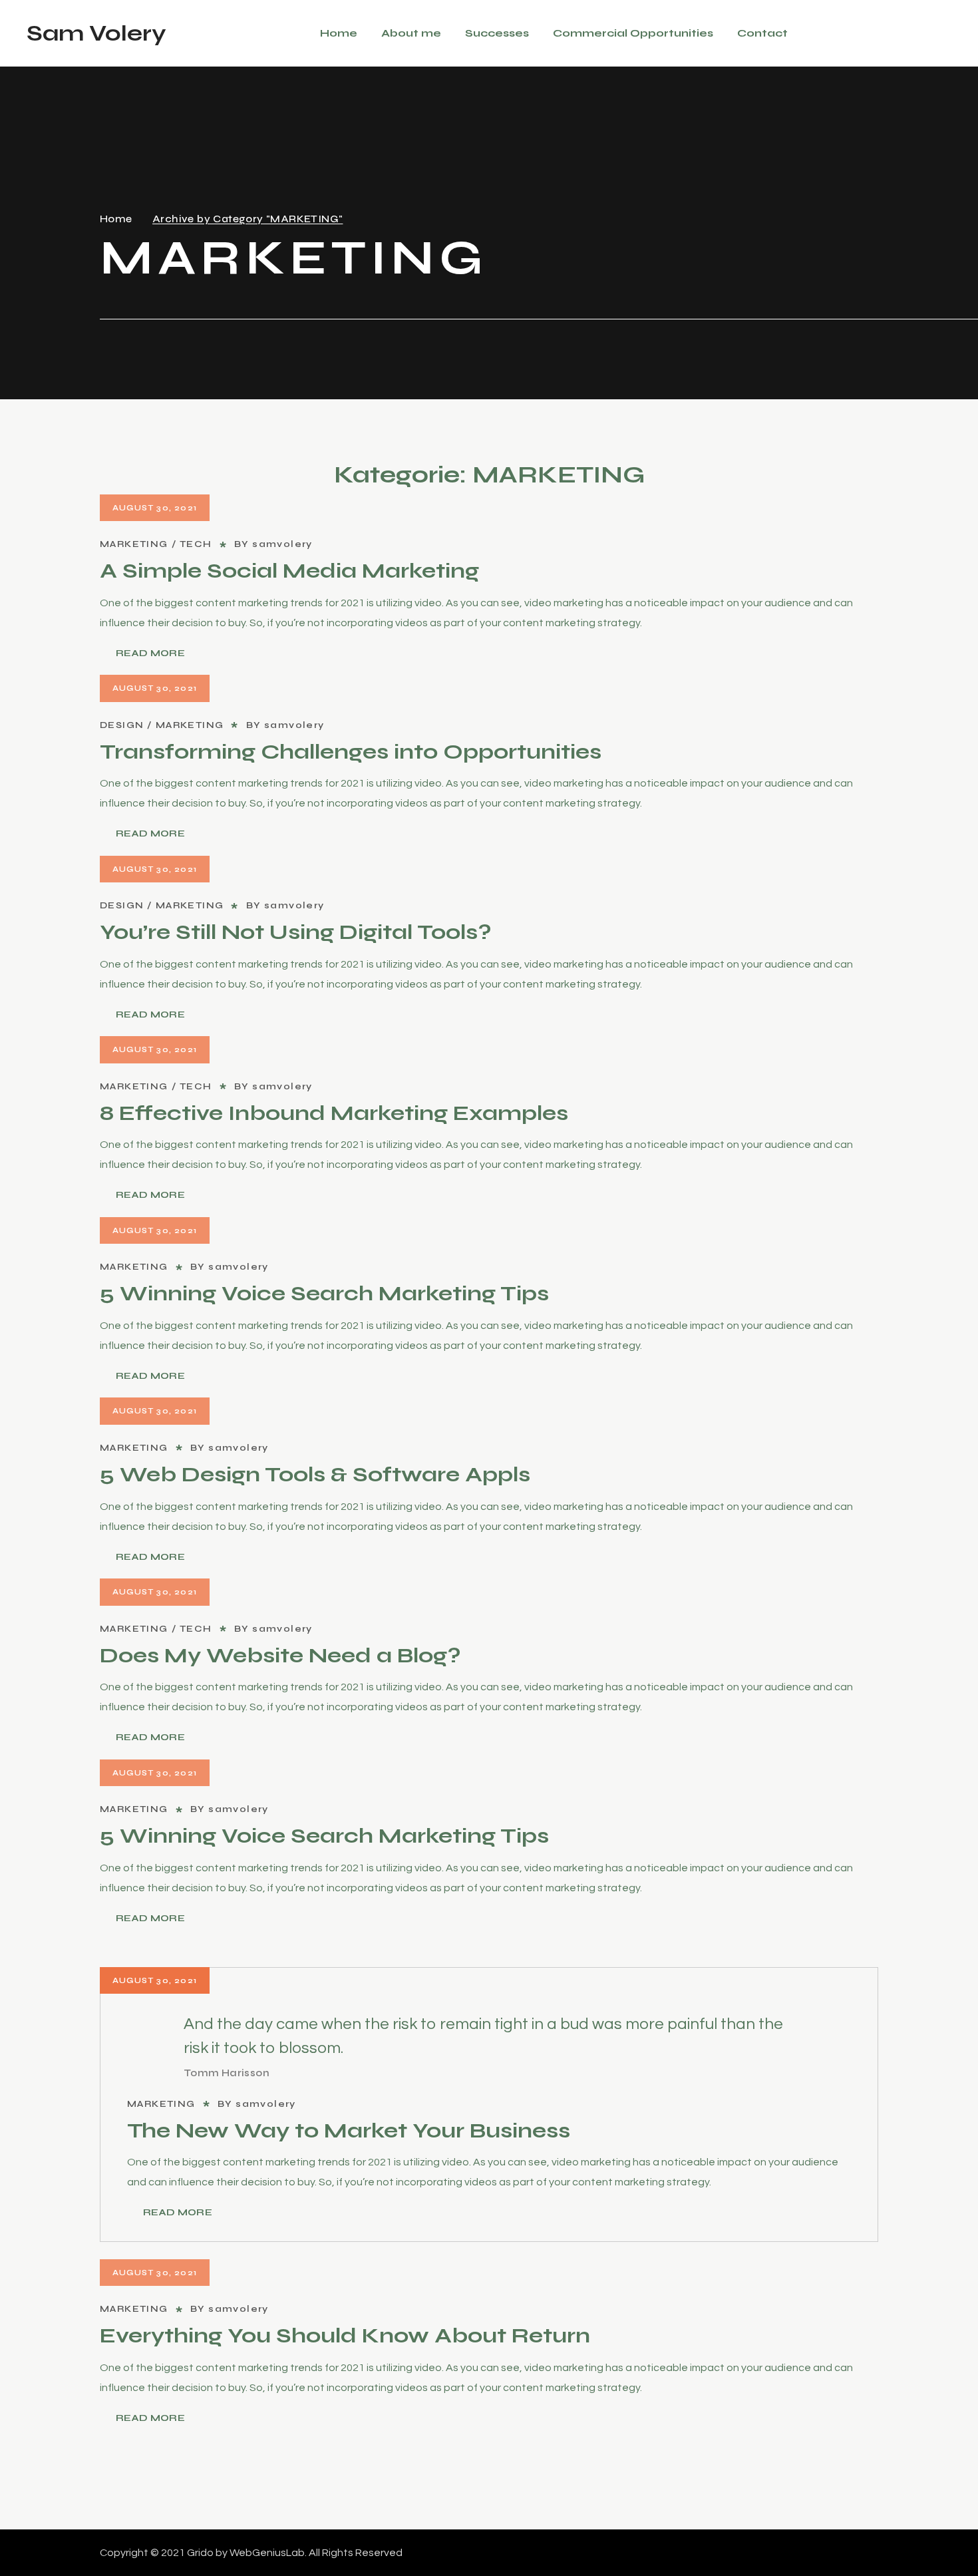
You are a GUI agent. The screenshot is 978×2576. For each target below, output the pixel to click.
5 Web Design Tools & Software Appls (315, 1474)
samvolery (282, 544)
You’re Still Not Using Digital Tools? (296, 932)
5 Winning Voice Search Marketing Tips (324, 1293)
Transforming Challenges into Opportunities (351, 752)
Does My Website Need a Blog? (280, 1655)
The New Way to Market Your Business (349, 2130)
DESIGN (122, 725)
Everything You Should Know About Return (345, 2335)
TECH (196, 544)
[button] (946, 33)
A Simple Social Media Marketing (289, 571)
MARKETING (134, 544)
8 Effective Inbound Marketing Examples (334, 1113)
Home (116, 219)
